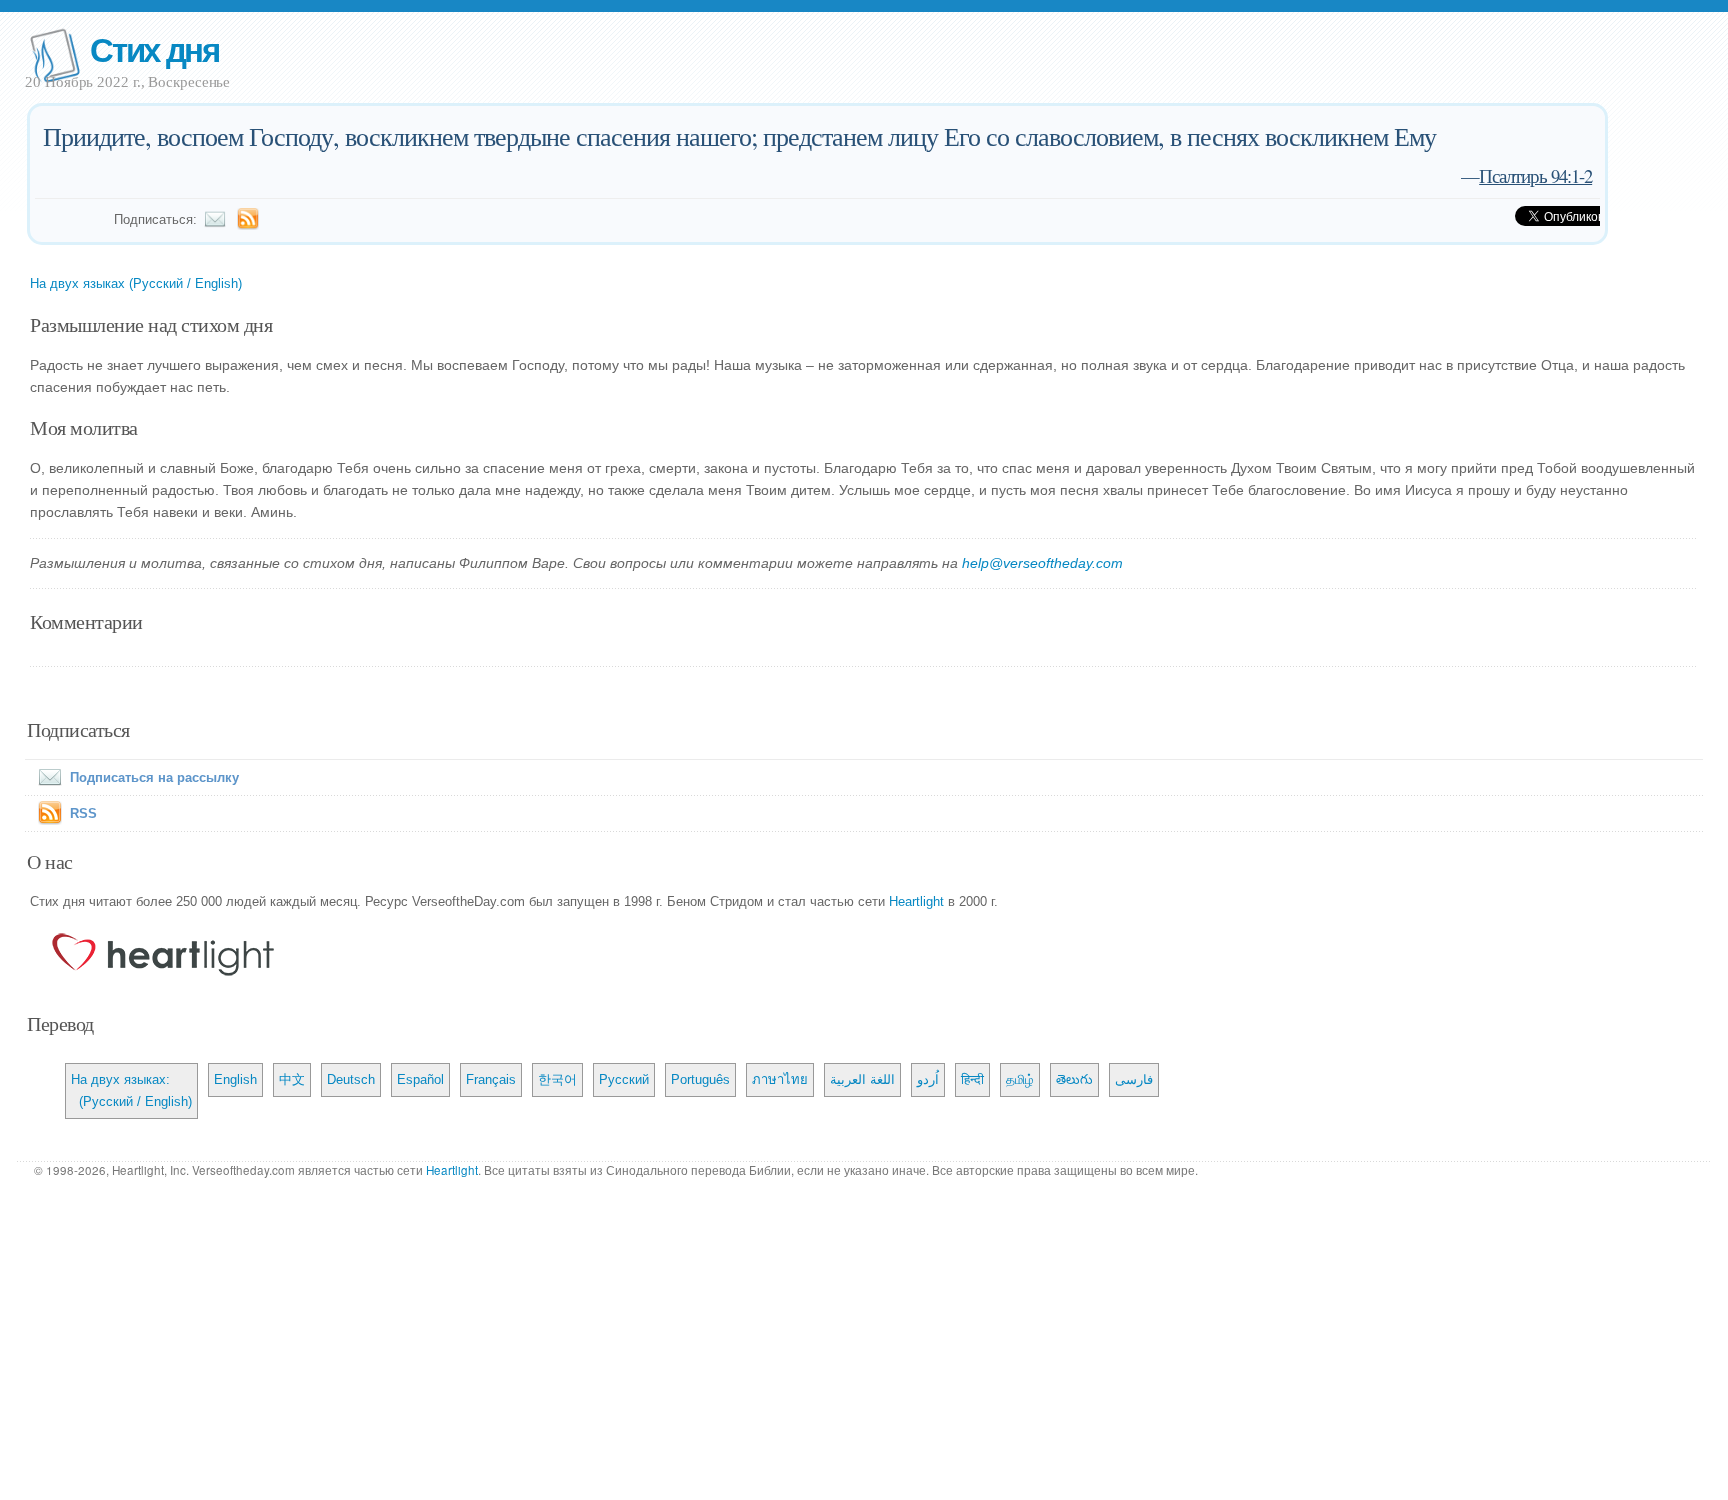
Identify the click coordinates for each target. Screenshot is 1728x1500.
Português (700, 1079)
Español (420, 1079)
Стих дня (154, 48)
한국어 (557, 1079)
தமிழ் (1020, 1079)
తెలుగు (1074, 1079)
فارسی (1134, 1079)
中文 (292, 1079)
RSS (83, 813)
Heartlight (916, 901)
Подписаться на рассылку (154, 777)
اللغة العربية (862, 1079)
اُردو (928, 1079)
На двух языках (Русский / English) (136, 283)
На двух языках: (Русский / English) (131, 1090)
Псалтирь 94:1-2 (1535, 175)
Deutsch (351, 1079)
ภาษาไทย (780, 1079)
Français (491, 1079)
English (235, 1079)
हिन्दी (972, 1079)
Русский (624, 1079)
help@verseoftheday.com (1042, 563)
